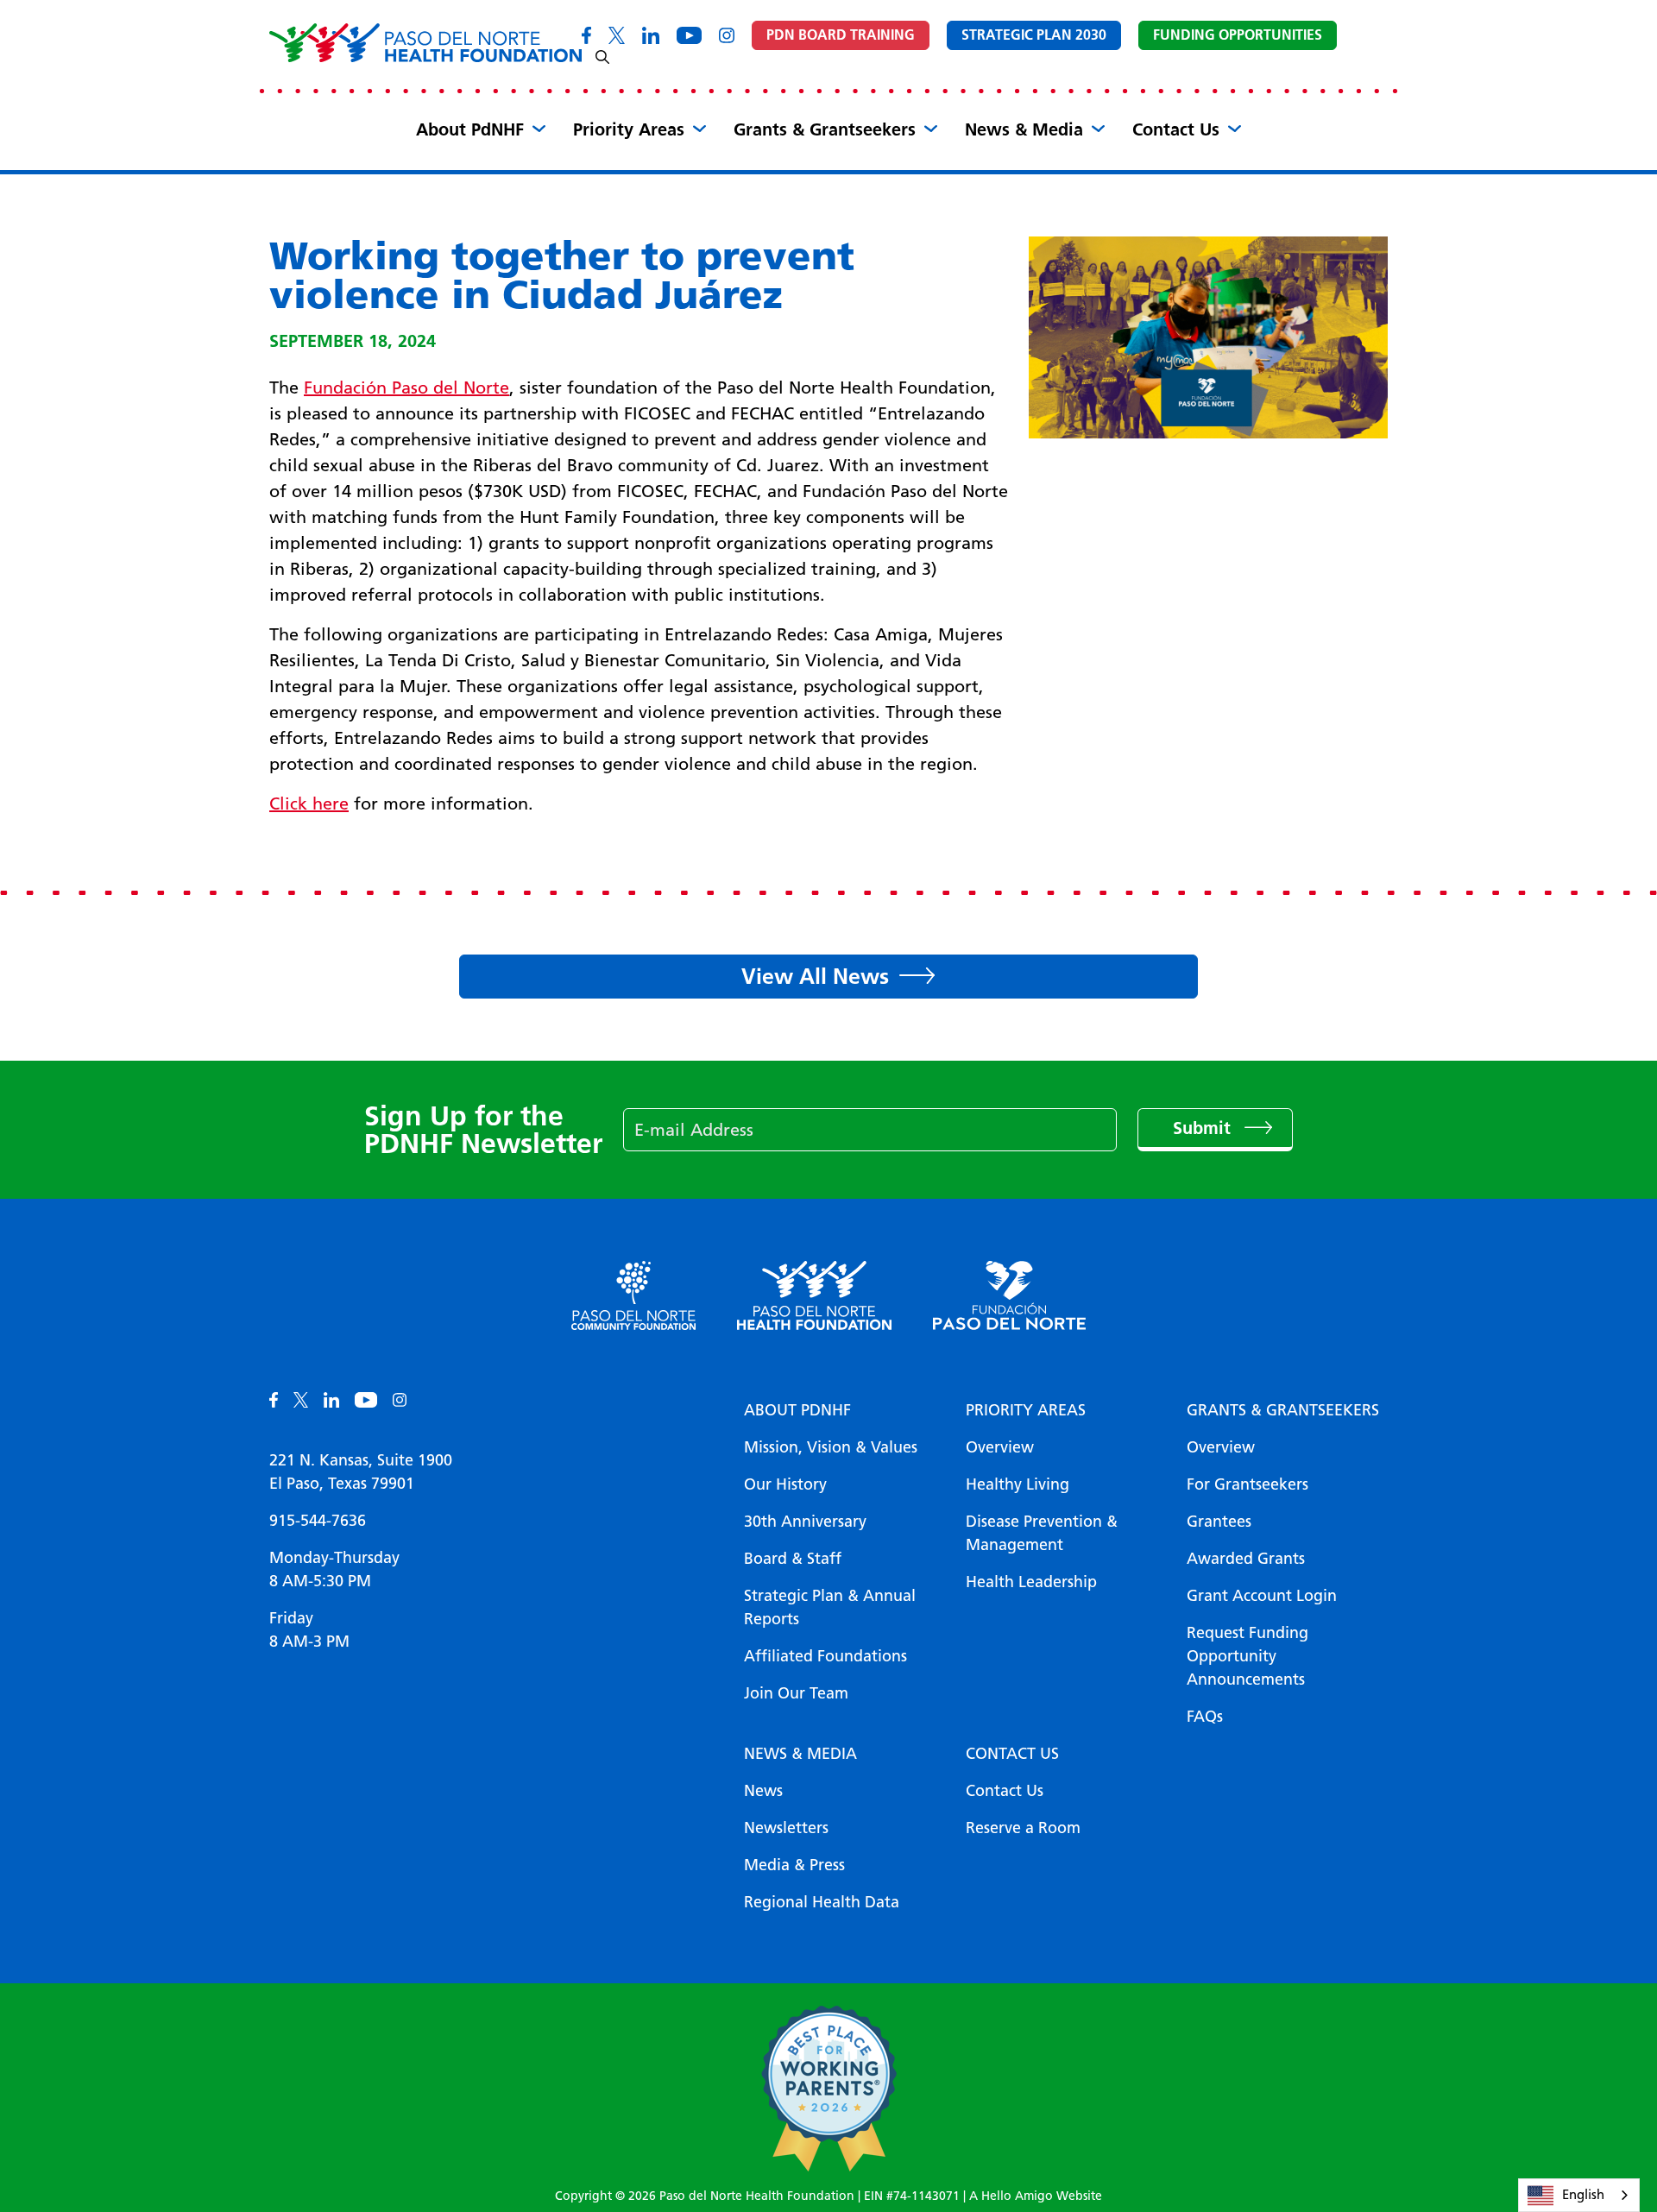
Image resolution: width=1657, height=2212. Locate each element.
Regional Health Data (822, 1902)
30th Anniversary (805, 1522)
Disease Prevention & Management (1042, 1533)
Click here (309, 804)
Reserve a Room (1023, 1828)
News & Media (1024, 129)
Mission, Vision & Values (831, 1447)
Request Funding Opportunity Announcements (1247, 1656)
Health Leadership (1031, 1582)
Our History (785, 1484)
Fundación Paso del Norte (406, 388)
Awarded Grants (1246, 1559)
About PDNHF (797, 1410)
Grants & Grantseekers (825, 129)
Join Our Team (796, 1693)
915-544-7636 (318, 1521)
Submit (1204, 1128)
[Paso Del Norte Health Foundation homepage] (425, 43)
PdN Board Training (841, 35)
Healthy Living (1018, 1484)
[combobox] (1579, 2195)
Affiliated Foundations (825, 1656)
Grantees (1219, 1522)
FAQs (1205, 1717)
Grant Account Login (1262, 1596)
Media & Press (794, 1865)
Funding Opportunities (1238, 35)
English (1583, 2195)
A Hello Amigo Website (1036, 2196)
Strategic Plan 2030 (1034, 35)
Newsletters (786, 1828)
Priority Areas (629, 129)
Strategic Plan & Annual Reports (830, 1607)
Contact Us (1176, 129)
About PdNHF (470, 129)
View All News (815, 976)
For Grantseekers (1247, 1484)
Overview (1000, 1447)
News (763, 1791)
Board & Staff (793, 1559)
